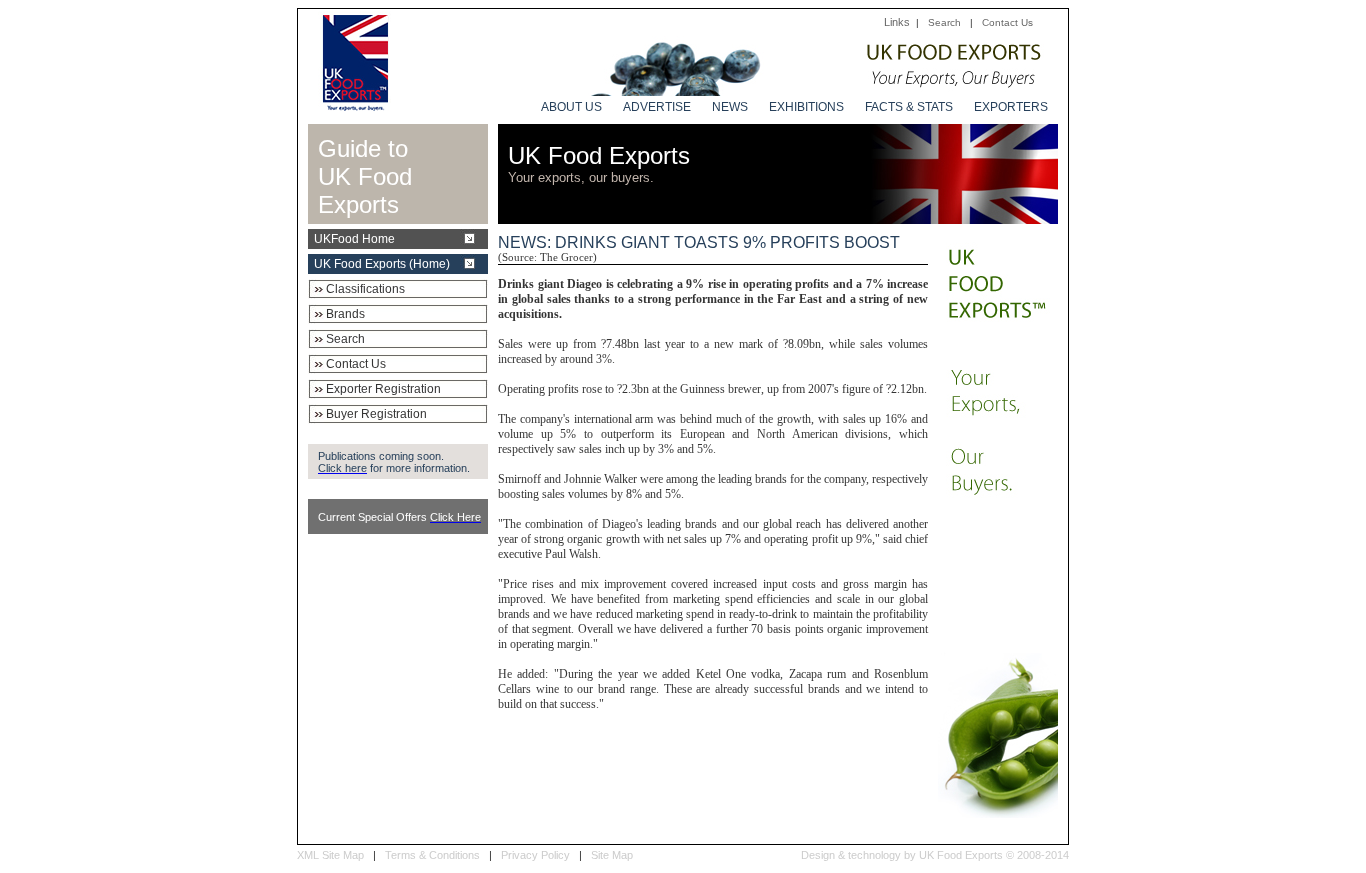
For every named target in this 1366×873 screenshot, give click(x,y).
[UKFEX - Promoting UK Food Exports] (355, 105)
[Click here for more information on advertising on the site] (814, 90)
